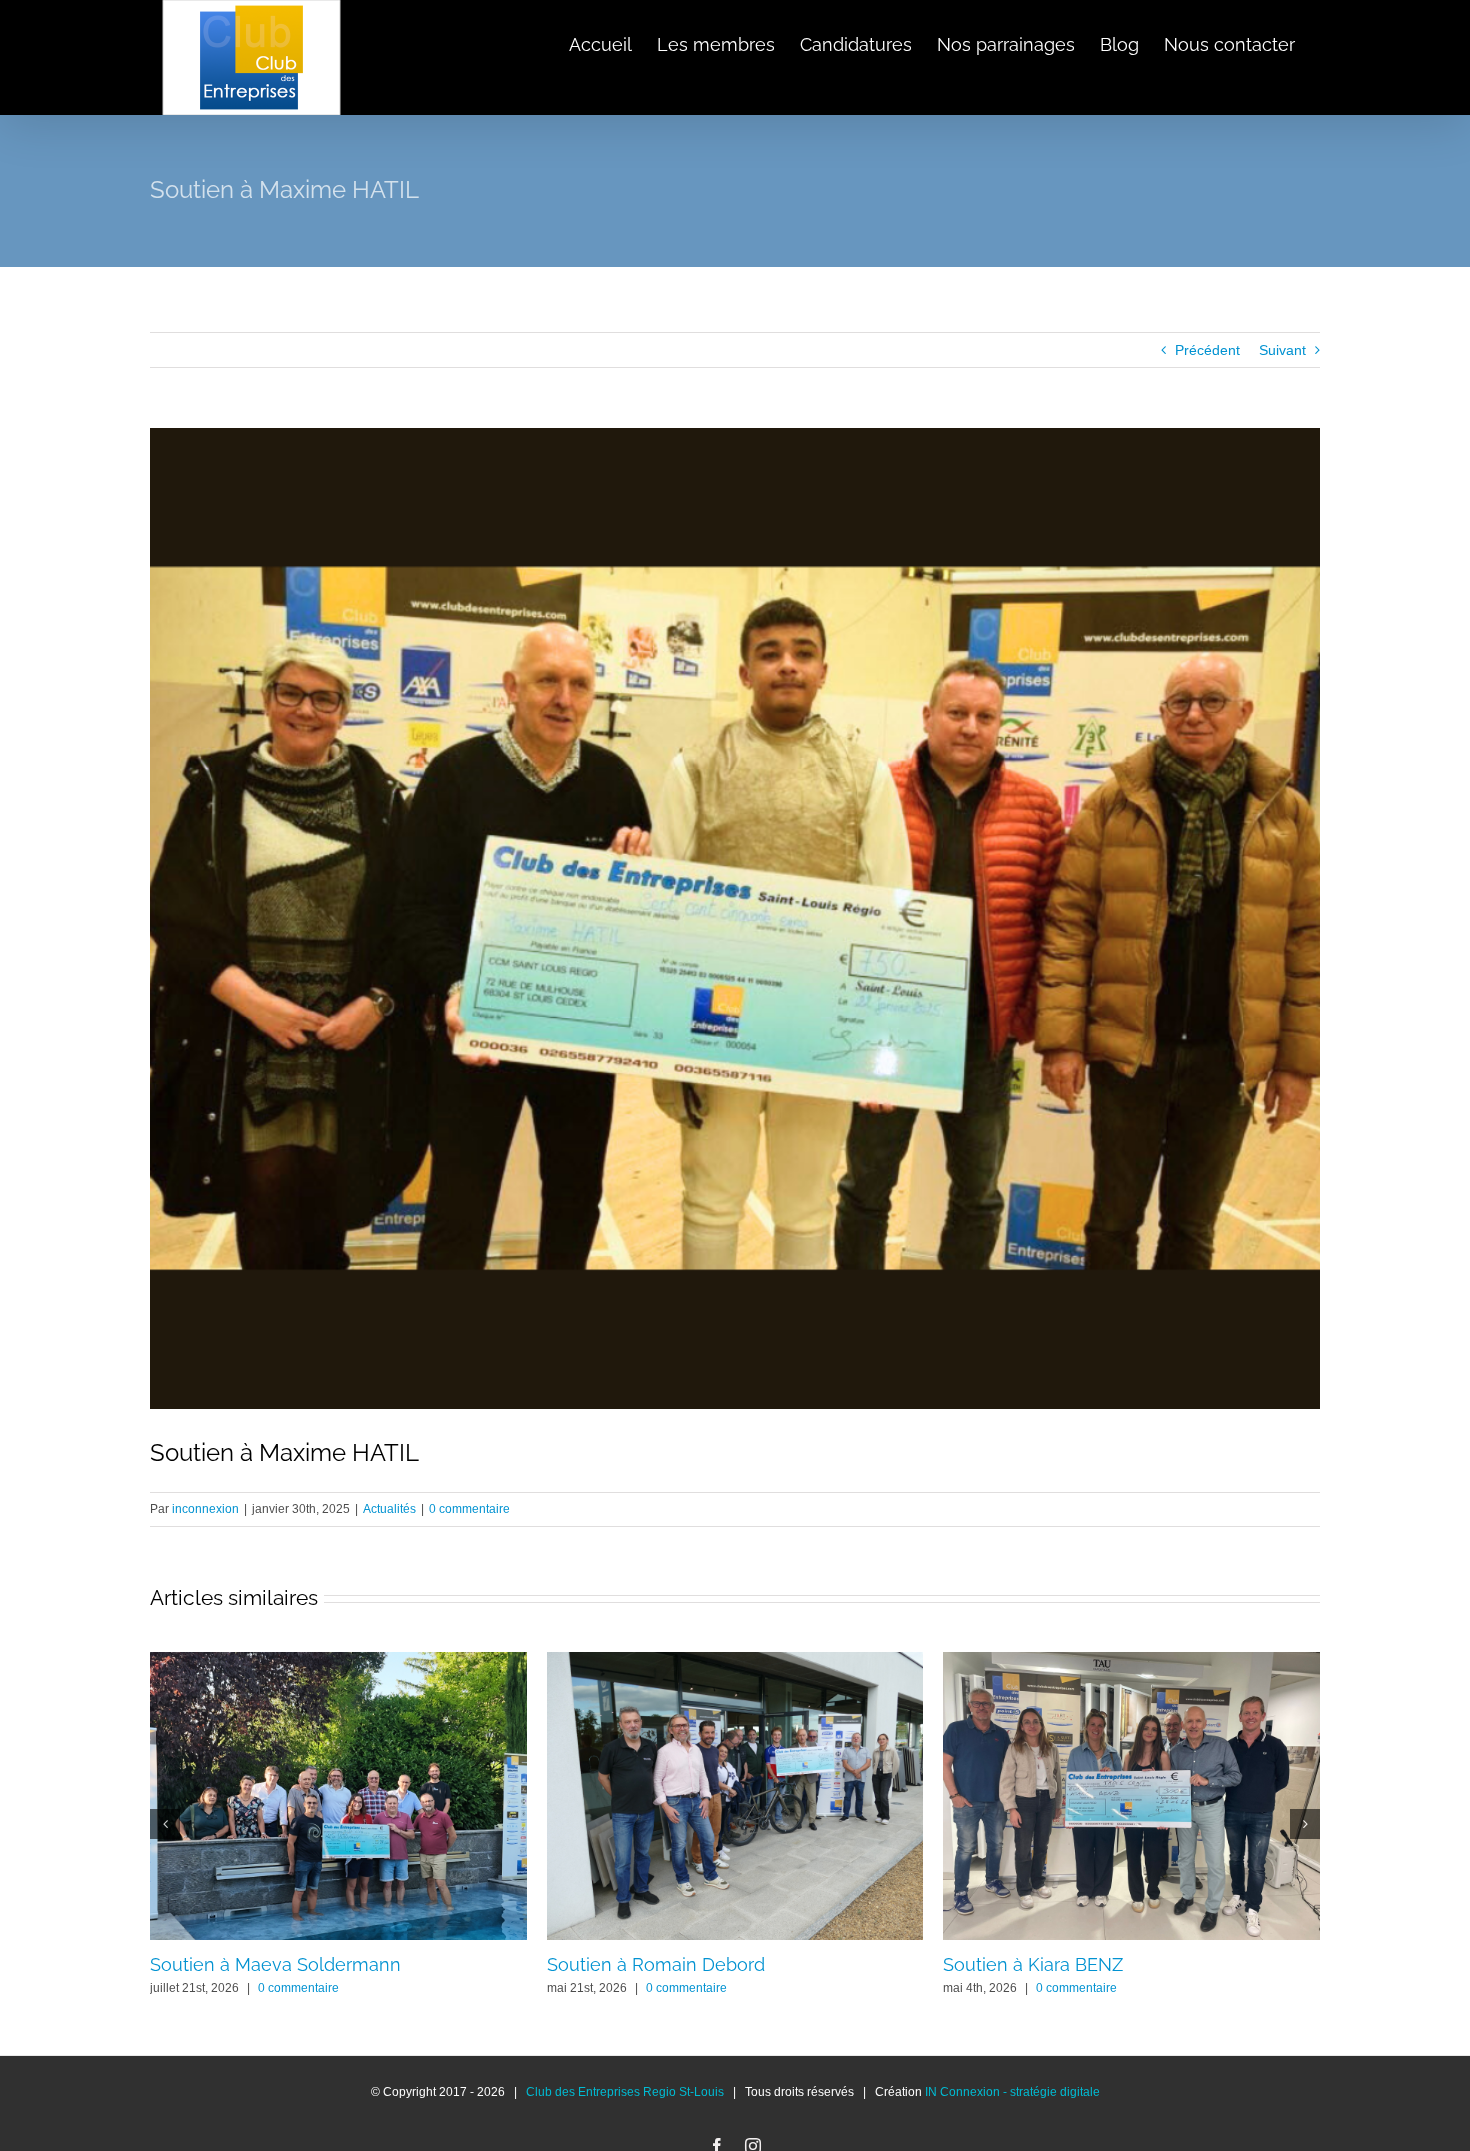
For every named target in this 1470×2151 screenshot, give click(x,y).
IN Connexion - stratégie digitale (1012, 2092)
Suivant (1282, 350)
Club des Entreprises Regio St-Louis (625, 2092)
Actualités (389, 1509)
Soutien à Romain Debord (656, 1964)
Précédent (1207, 350)
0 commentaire (469, 1509)
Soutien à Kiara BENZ (1033, 1964)
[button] (165, 1824)
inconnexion (205, 1509)
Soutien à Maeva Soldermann (275, 1964)
